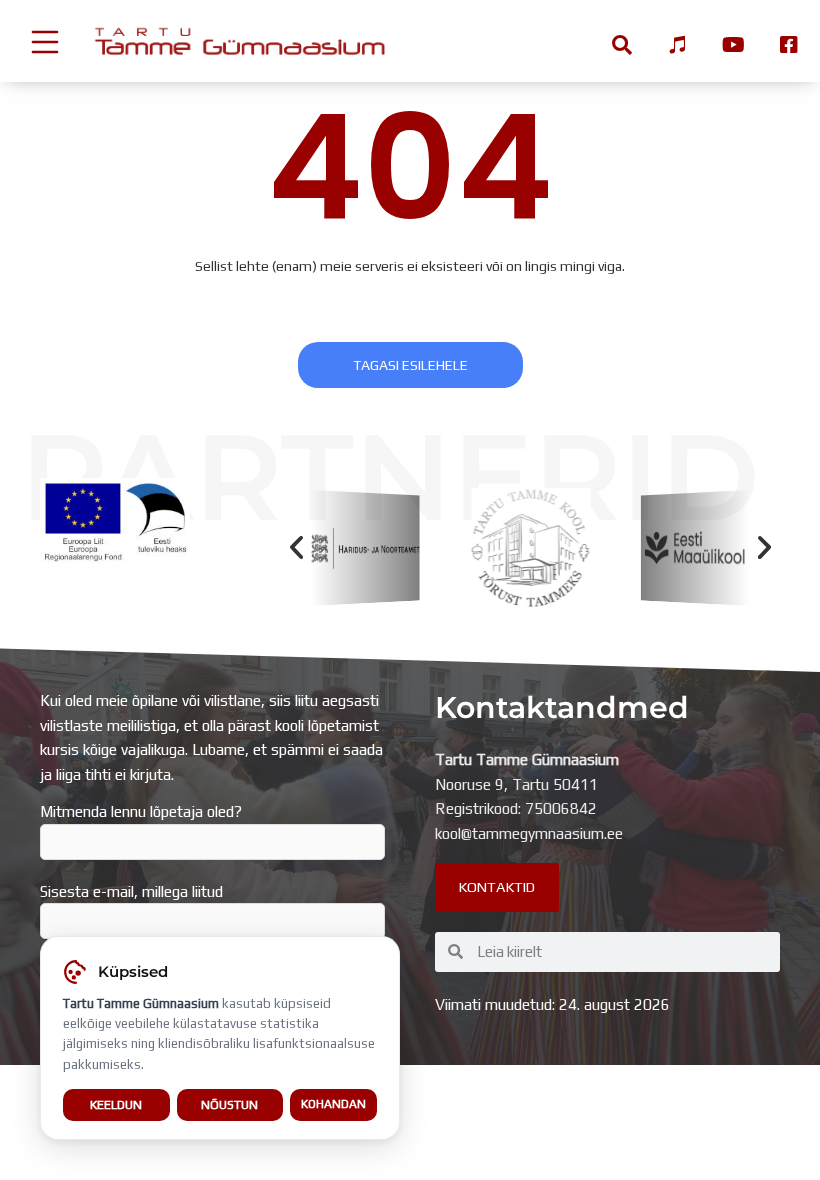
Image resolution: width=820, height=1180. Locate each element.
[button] (296, 547)
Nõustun (229, 1104)
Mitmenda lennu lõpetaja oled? (141, 811)
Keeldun (116, 1104)
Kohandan (333, 1104)
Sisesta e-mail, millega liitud (131, 891)
